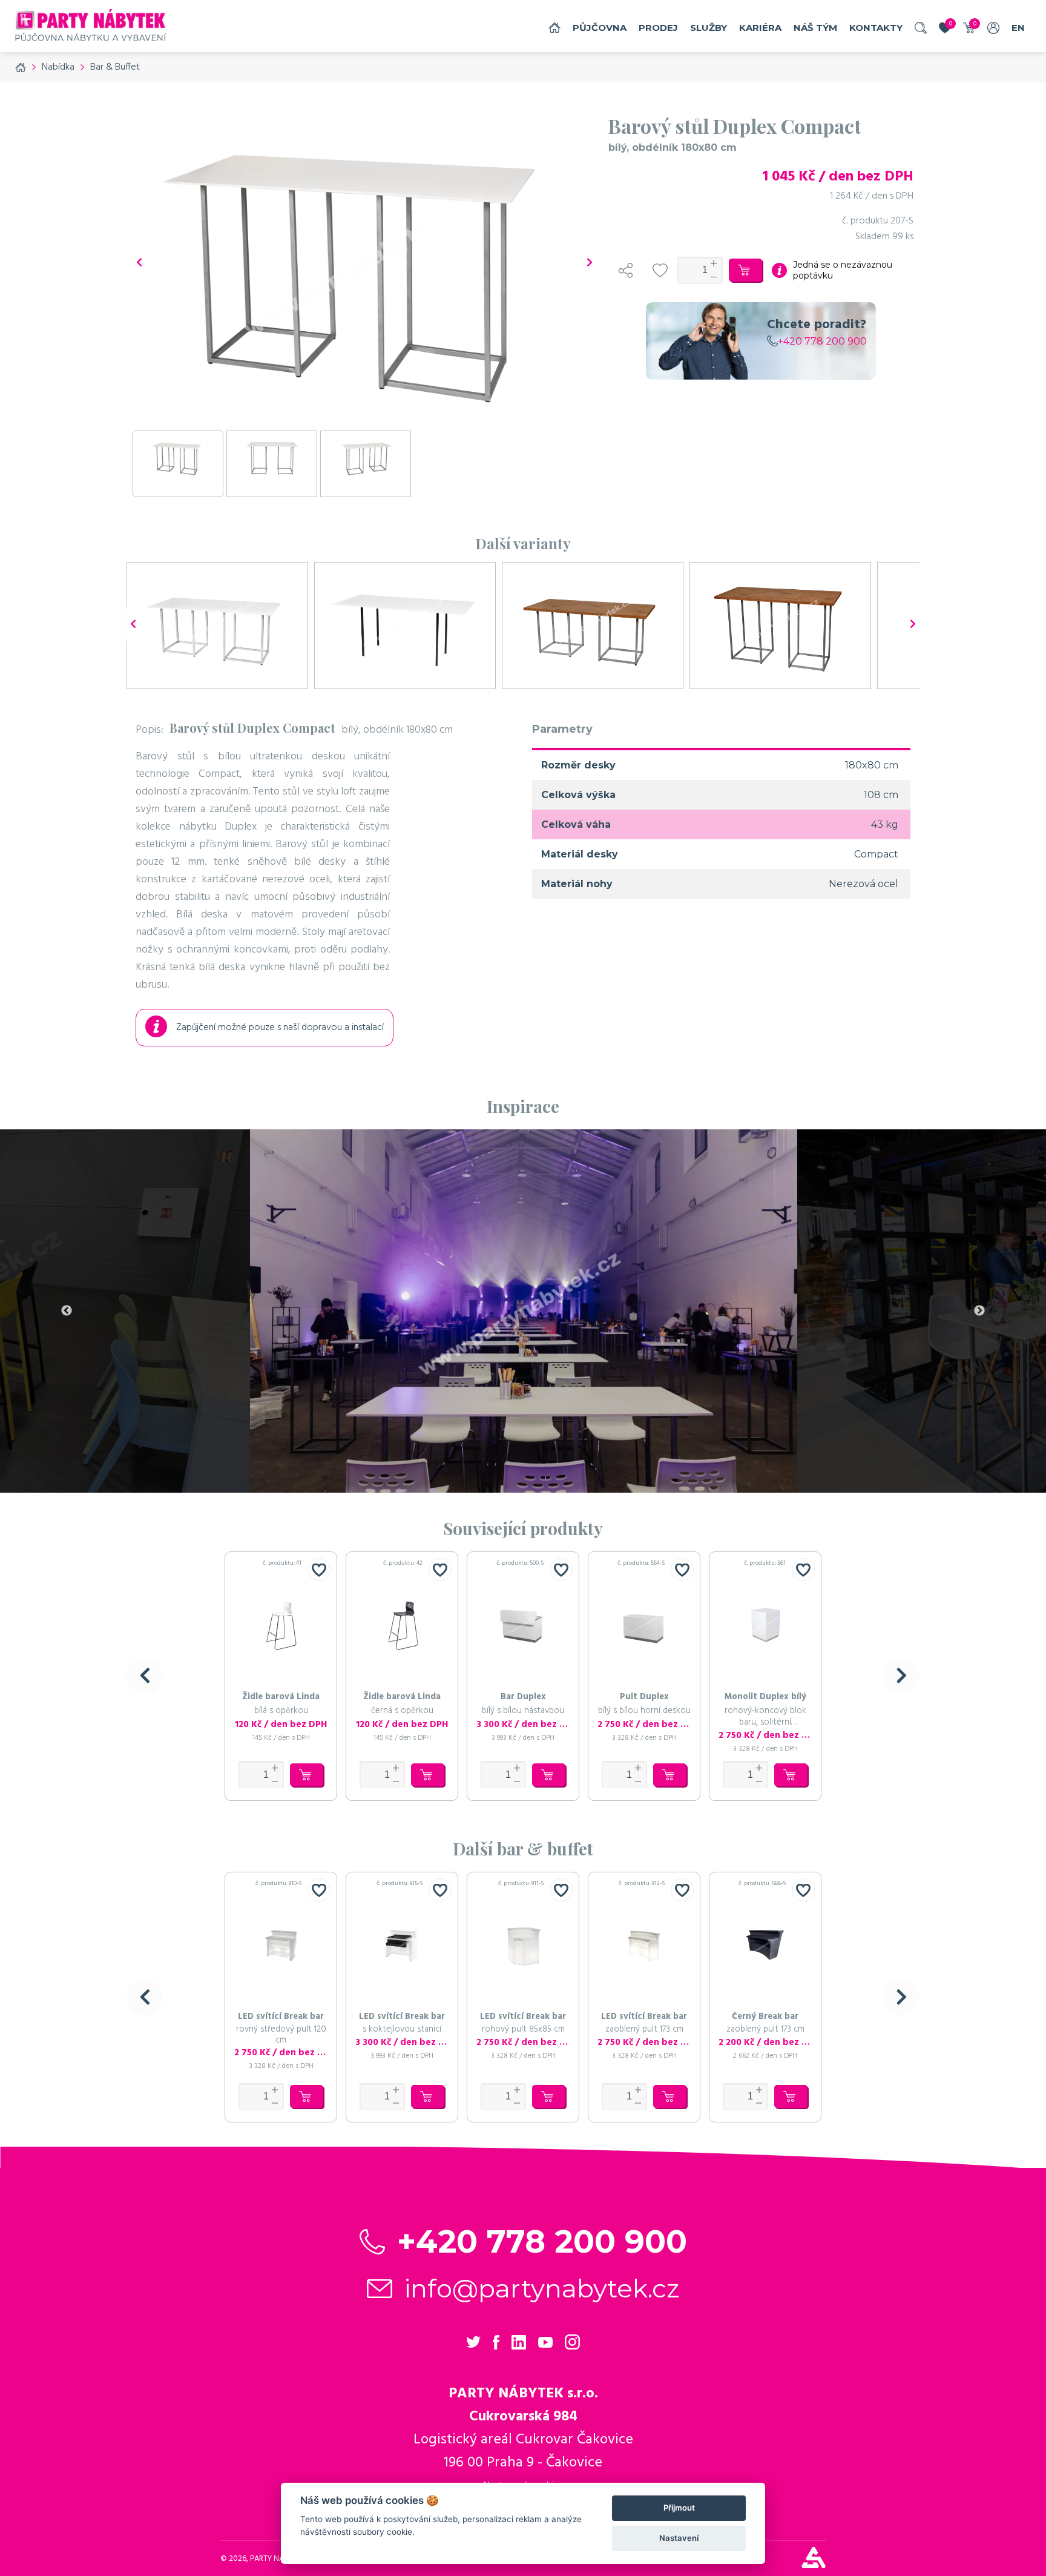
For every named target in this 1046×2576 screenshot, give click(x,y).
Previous (67, 1311)
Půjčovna (600, 28)
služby (709, 28)
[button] (145, 1676)
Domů (554, 28)
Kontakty (876, 28)
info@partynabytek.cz (542, 2288)
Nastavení (679, 2538)
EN (1018, 28)
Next (979, 1311)
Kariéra (760, 28)
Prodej (658, 28)
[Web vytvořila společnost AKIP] (814, 2565)
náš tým (815, 28)
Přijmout (679, 2508)
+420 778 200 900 (822, 341)
